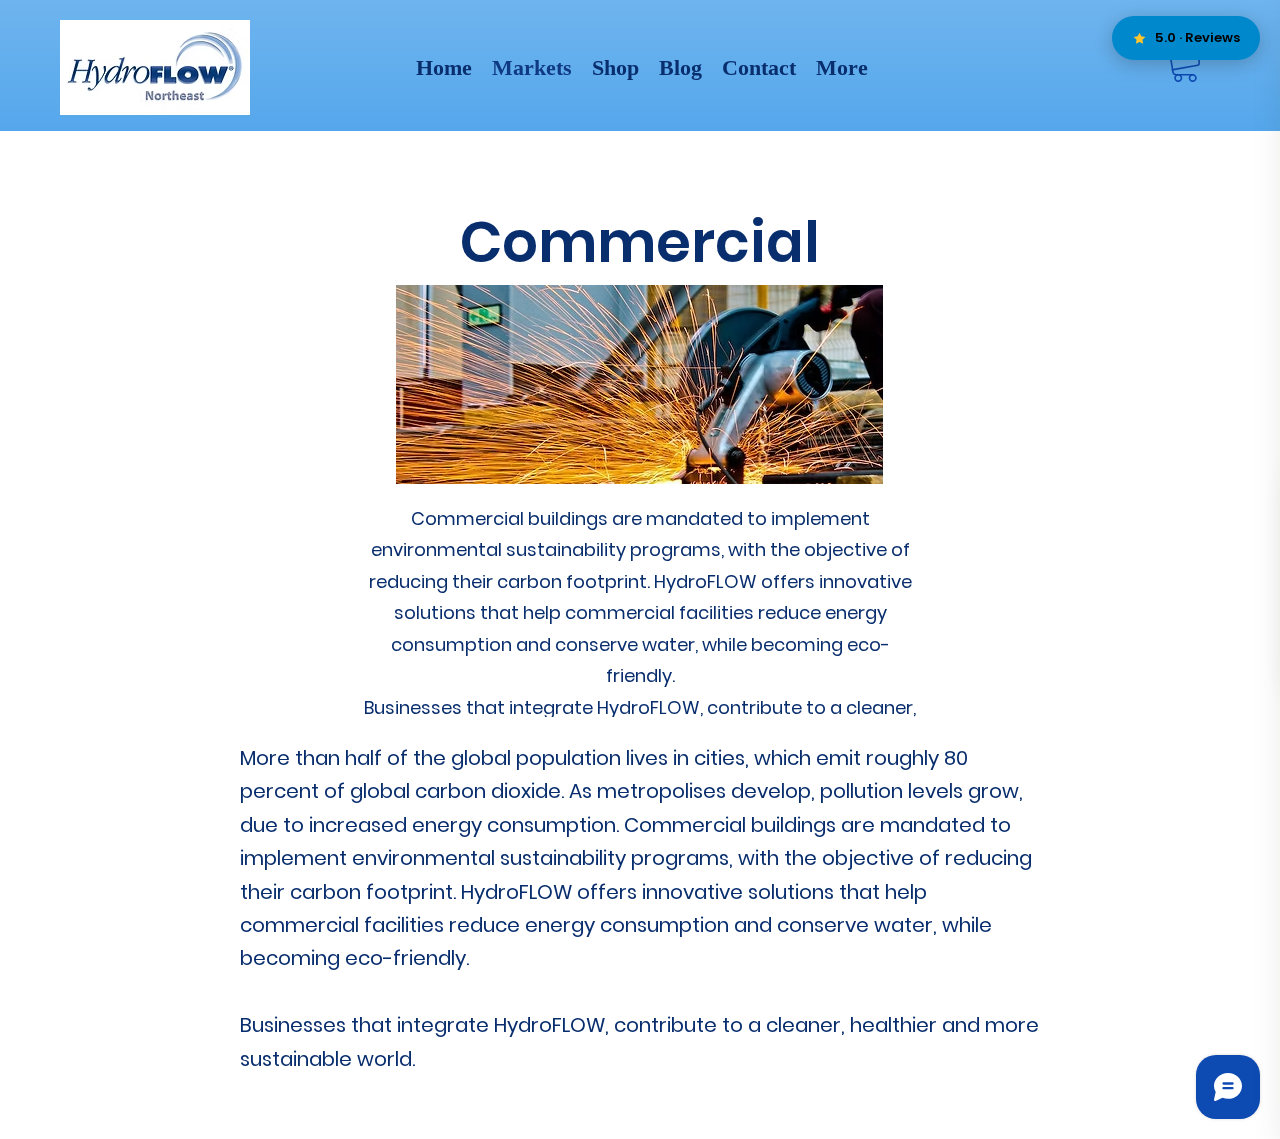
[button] (1185, 63)
